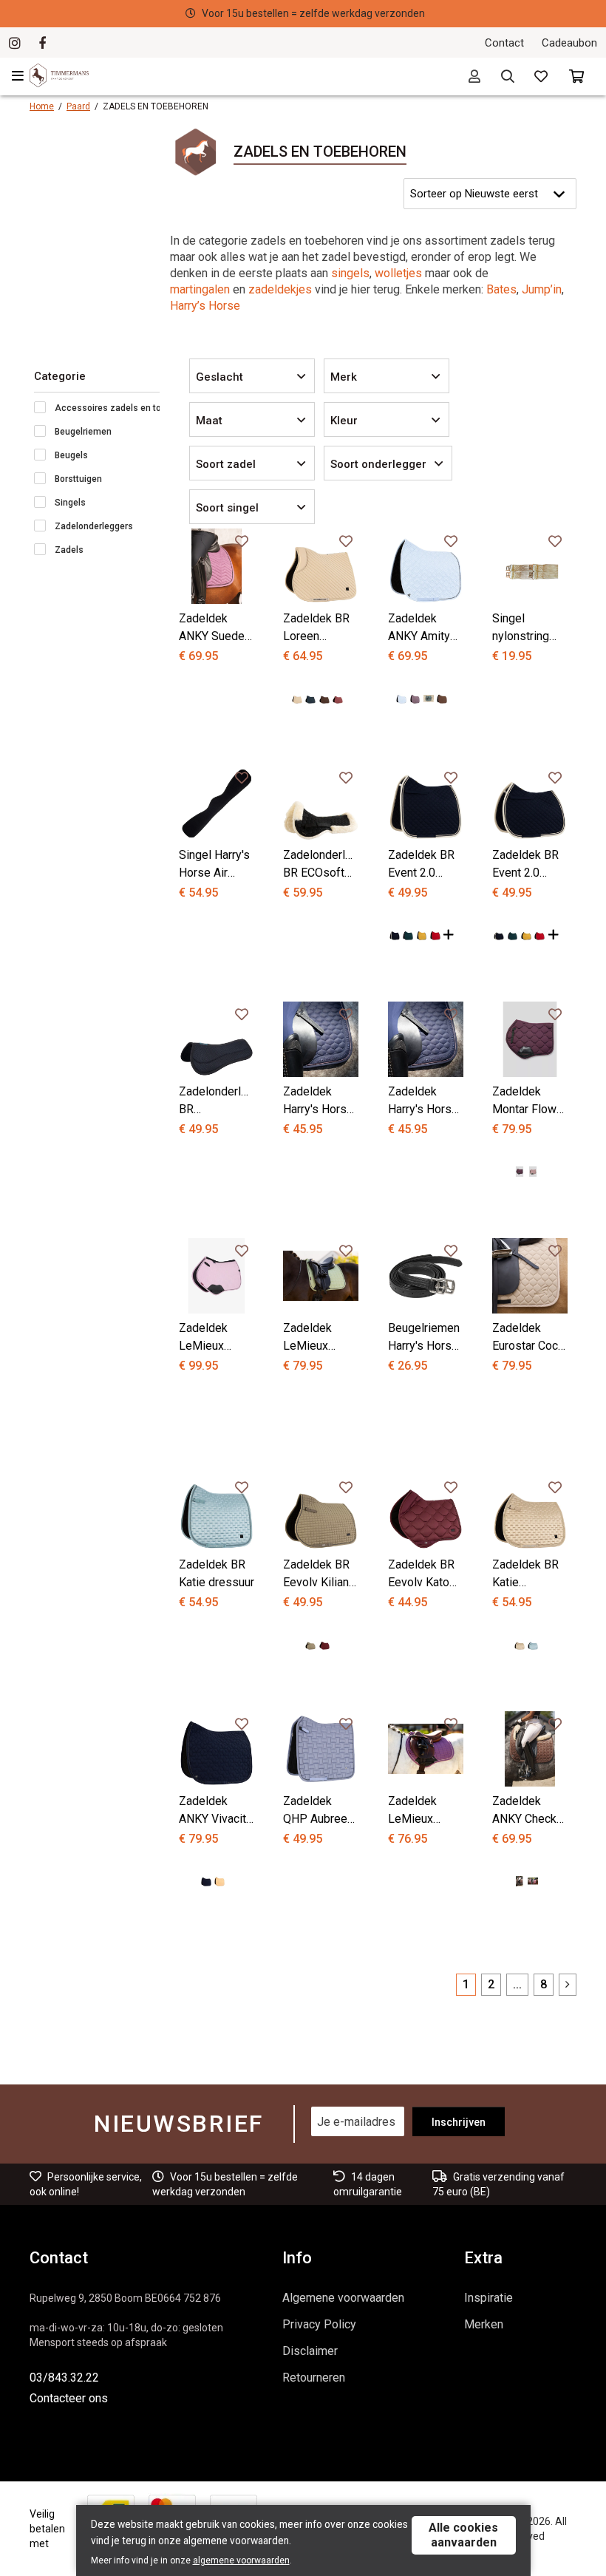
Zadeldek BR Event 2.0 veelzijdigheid (528, 865)
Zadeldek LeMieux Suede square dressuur (319, 1338)
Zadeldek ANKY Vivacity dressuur (215, 1811)
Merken (484, 2324)
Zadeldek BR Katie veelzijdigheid (528, 1574)
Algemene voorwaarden (343, 2298)
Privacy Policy (319, 2324)
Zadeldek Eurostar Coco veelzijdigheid (528, 1338)
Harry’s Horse (205, 306)
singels (350, 273)
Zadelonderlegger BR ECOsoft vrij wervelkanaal (321, 865)
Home (42, 106)
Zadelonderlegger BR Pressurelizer (217, 1101)
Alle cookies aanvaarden (463, 2535)
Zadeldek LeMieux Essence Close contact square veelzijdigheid (215, 1338)
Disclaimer (310, 2351)
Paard (78, 106)
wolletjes (398, 273)
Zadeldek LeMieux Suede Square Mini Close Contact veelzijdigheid (424, 1811)
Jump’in (542, 289)
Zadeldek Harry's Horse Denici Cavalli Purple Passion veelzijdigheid (424, 1101)
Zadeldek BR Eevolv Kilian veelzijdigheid (319, 1574)
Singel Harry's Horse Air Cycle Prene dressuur (214, 865)
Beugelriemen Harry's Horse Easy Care (424, 1338)
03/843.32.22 (64, 2378)
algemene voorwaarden (241, 2560)
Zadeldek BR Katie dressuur (217, 1573)
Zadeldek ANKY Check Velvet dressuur (524, 1811)
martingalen (200, 289)
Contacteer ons (69, 2398)
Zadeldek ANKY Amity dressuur (419, 628)
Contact (504, 43)
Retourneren (314, 2378)
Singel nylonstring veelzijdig (521, 628)
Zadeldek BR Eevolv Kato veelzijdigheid (424, 1574)
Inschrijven (459, 2122)
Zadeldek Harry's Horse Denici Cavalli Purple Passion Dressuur (318, 1101)
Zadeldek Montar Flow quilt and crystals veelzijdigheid (528, 1101)
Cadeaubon (569, 43)
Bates (501, 289)
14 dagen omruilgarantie (316, 13)
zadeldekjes (279, 289)
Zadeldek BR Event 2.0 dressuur (421, 865)
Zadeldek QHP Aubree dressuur (315, 1811)
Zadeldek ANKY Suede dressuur (212, 628)
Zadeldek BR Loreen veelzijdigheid (319, 628)
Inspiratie (488, 2298)
